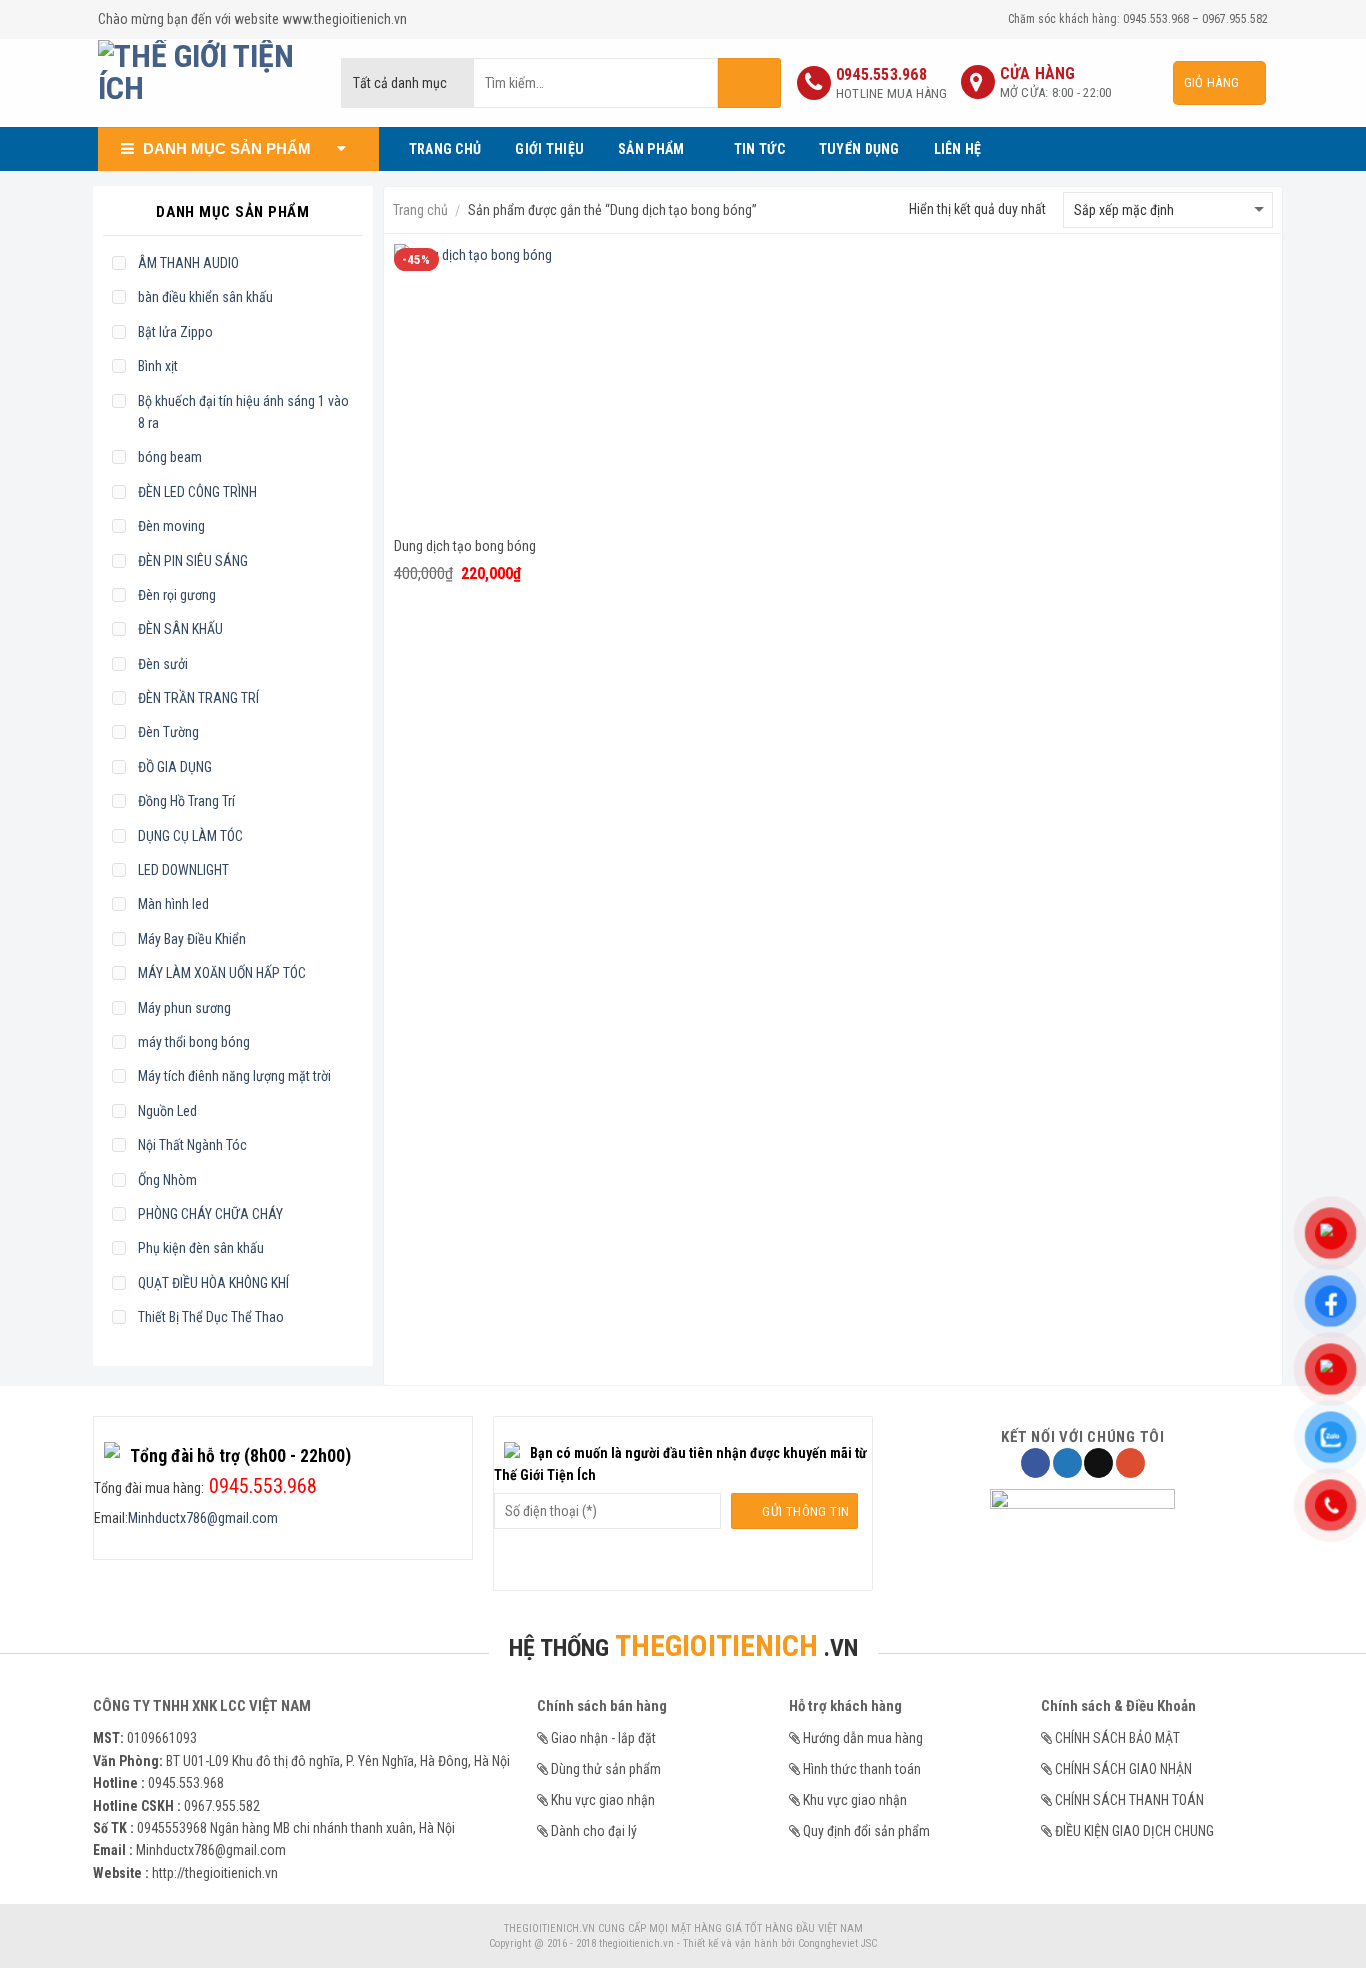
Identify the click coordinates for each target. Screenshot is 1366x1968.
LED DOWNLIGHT (183, 870)
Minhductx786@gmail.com (203, 1518)
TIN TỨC (759, 149)
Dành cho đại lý (594, 1831)
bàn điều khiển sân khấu (205, 297)
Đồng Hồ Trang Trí (186, 801)
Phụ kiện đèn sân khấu (201, 1248)
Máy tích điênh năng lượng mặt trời (234, 1076)
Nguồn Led (167, 1111)
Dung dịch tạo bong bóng (465, 546)
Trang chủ (420, 210)
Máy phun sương (184, 1008)
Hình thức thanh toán (862, 1769)
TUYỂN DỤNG (859, 149)
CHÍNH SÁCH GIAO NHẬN (1123, 1769)
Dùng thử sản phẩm (606, 1769)
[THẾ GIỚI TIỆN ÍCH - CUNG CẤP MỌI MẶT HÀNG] (204, 83)
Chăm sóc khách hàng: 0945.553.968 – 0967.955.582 (1138, 19)
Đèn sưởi (163, 664)
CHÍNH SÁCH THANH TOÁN (1129, 1800)
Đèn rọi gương (177, 595)
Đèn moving (171, 526)
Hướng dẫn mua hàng (863, 1738)
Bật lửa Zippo (175, 332)
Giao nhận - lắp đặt (603, 1738)
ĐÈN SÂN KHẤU (180, 629)
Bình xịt (158, 366)
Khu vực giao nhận (603, 1800)
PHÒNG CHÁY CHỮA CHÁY (210, 1214)
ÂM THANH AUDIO (188, 263)
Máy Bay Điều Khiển (192, 939)
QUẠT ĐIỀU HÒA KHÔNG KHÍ (213, 1283)
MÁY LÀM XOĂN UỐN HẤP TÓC (222, 973)
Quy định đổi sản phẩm (866, 1831)
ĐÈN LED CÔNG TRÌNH (197, 492)
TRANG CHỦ (445, 149)
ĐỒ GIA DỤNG (175, 767)
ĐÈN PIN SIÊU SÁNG (193, 561)
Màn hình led (173, 904)
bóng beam (170, 457)
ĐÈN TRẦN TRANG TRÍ (198, 698)
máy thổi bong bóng (194, 1042)
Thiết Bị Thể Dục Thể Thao (211, 1317)
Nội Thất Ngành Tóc (192, 1145)
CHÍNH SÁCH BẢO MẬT (1117, 1738)
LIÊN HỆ (958, 149)
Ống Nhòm (167, 1180)
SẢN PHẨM (651, 149)
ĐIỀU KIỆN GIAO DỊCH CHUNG (1134, 1831)
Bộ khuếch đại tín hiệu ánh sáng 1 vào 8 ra (243, 412)
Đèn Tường (168, 732)
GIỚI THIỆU (549, 149)
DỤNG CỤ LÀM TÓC (190, 836)
